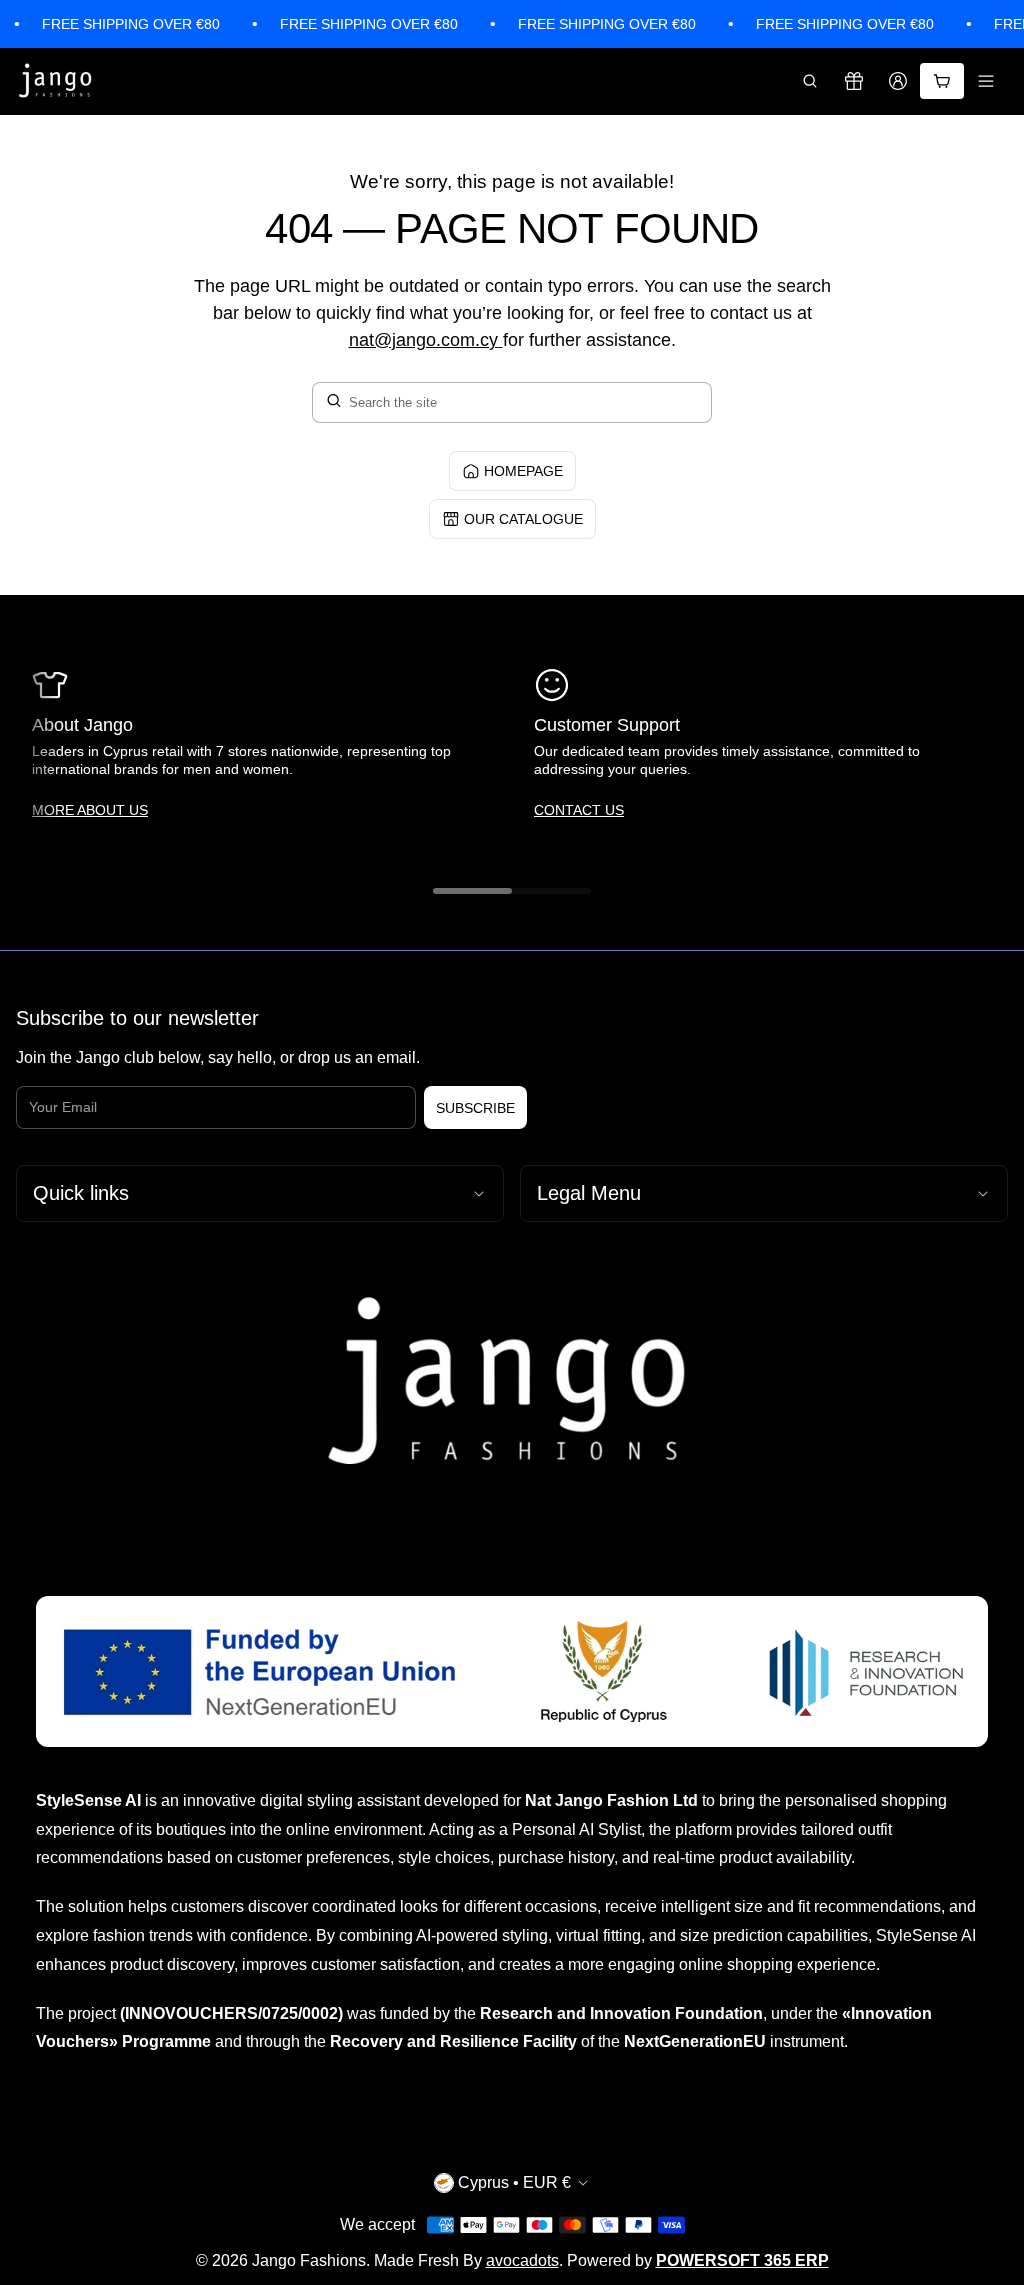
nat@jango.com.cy (423, 340)
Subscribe (475, 1108)
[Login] (898, 81)
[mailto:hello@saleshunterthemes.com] (500, 340)
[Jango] (56, 81)
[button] (810, 81)
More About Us (90, 810)
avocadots (522, 2260)
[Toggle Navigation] (986, 81)
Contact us (579, 810)
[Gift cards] (854, 81)
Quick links (81, 1193)
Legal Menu (589, 1193)
